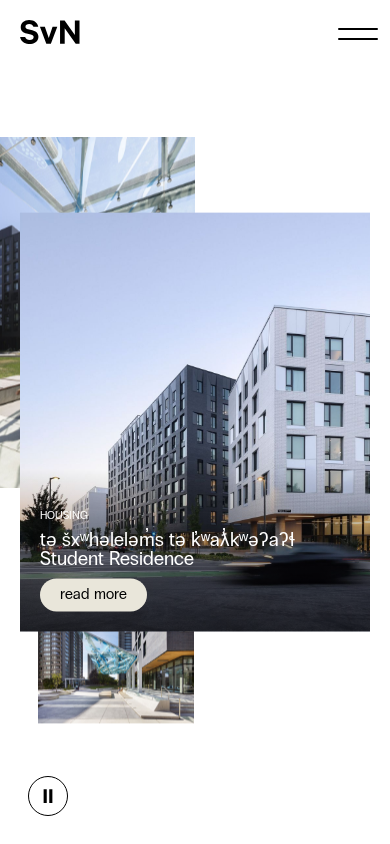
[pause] (48, 796)
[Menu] (357, 32)
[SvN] (50, 32)
